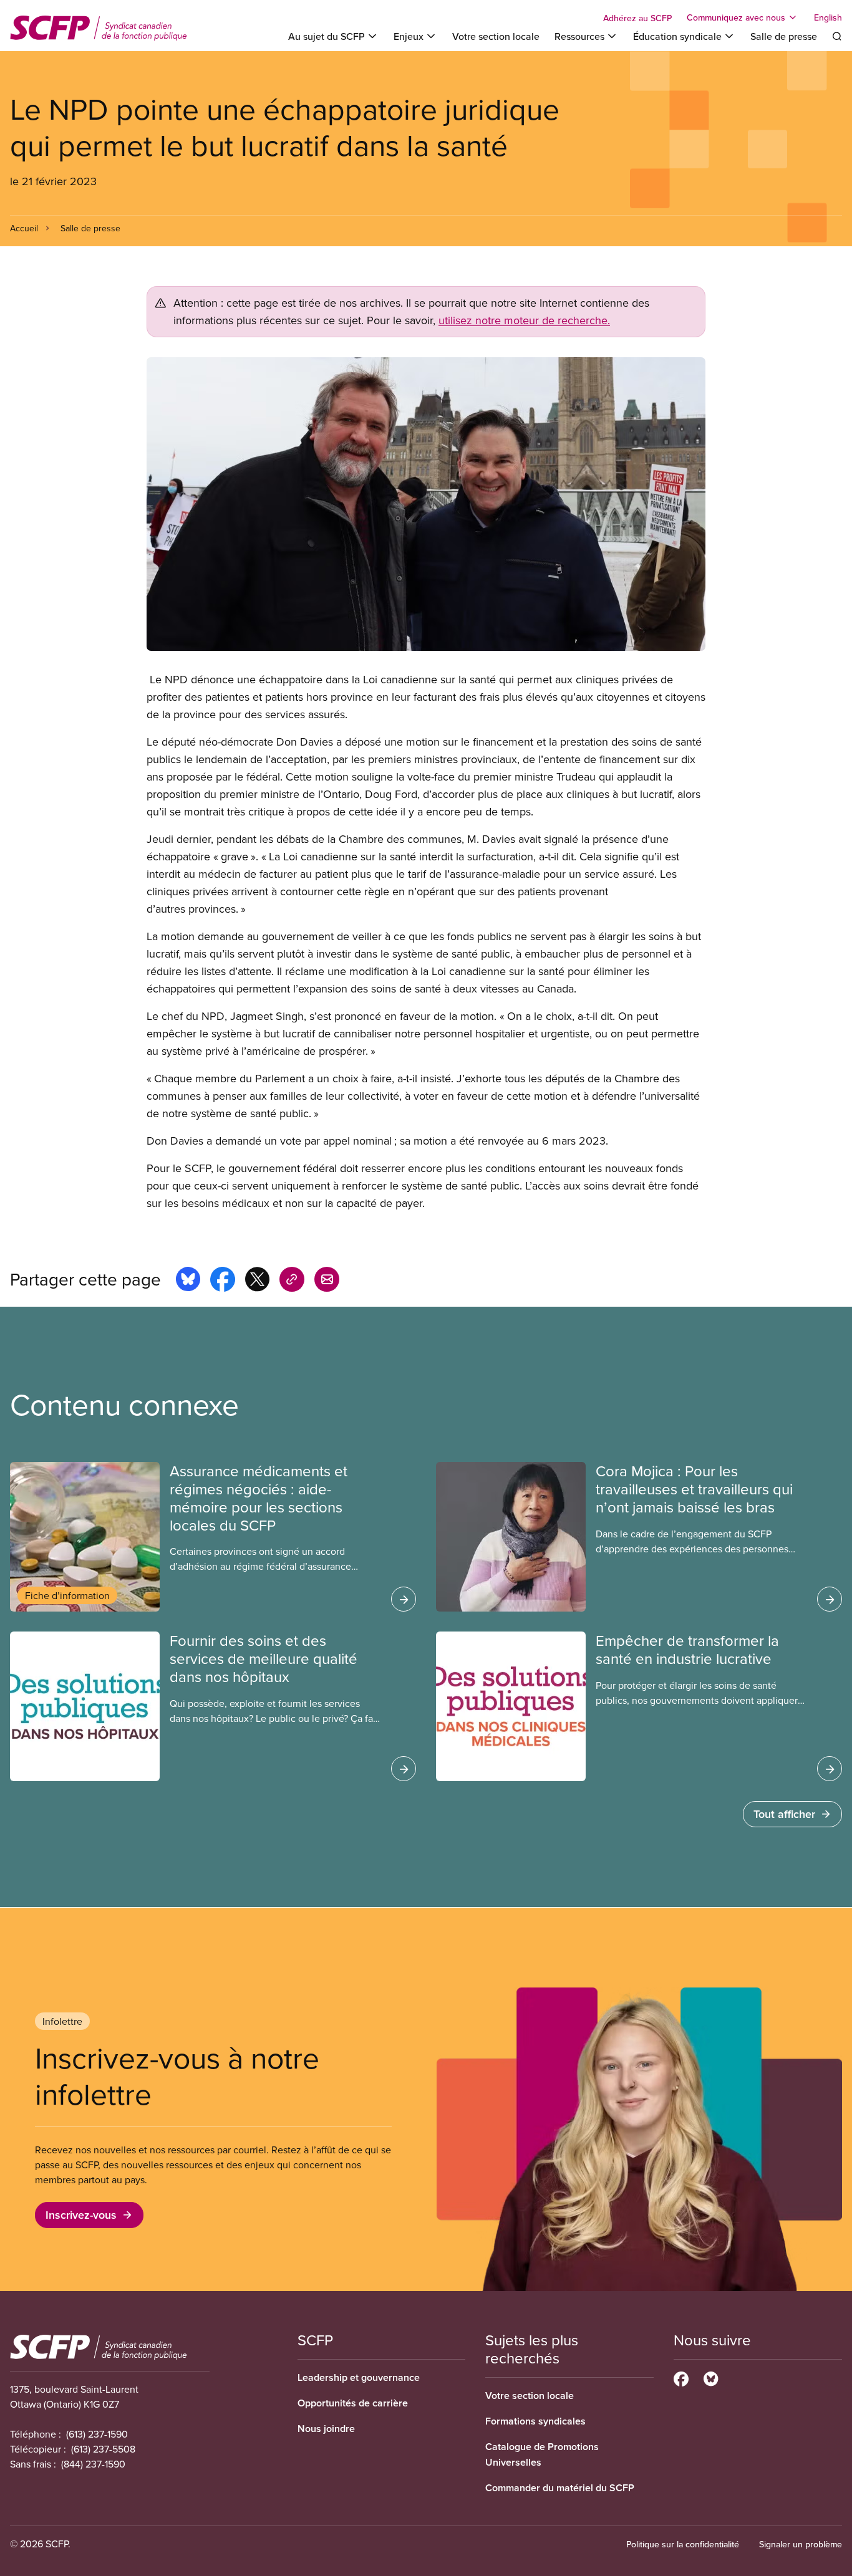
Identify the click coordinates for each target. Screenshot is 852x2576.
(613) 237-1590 (97, 2434)
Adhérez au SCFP (637, 18)
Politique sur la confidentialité (683, 2544)
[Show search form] (837, 36)
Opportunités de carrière (353, 2403)
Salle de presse (784, 36)
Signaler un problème (801, 2544)
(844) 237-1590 (93, 2464)
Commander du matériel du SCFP (560, 2488)
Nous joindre (326, 2429)
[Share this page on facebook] (223, 1281)
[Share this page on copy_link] (292, 1281)
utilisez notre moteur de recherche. (524, 320)
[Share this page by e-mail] (327, 1281)
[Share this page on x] (257, 1281)
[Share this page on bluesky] (188, 1281)
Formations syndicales (535, 2421)
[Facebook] (681, 2377)
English (828, 17)
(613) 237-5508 (103, 2449)
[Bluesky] (711, 2377)
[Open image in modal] (426, 504)
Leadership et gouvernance (359, 2377)
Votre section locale (496, 36)
